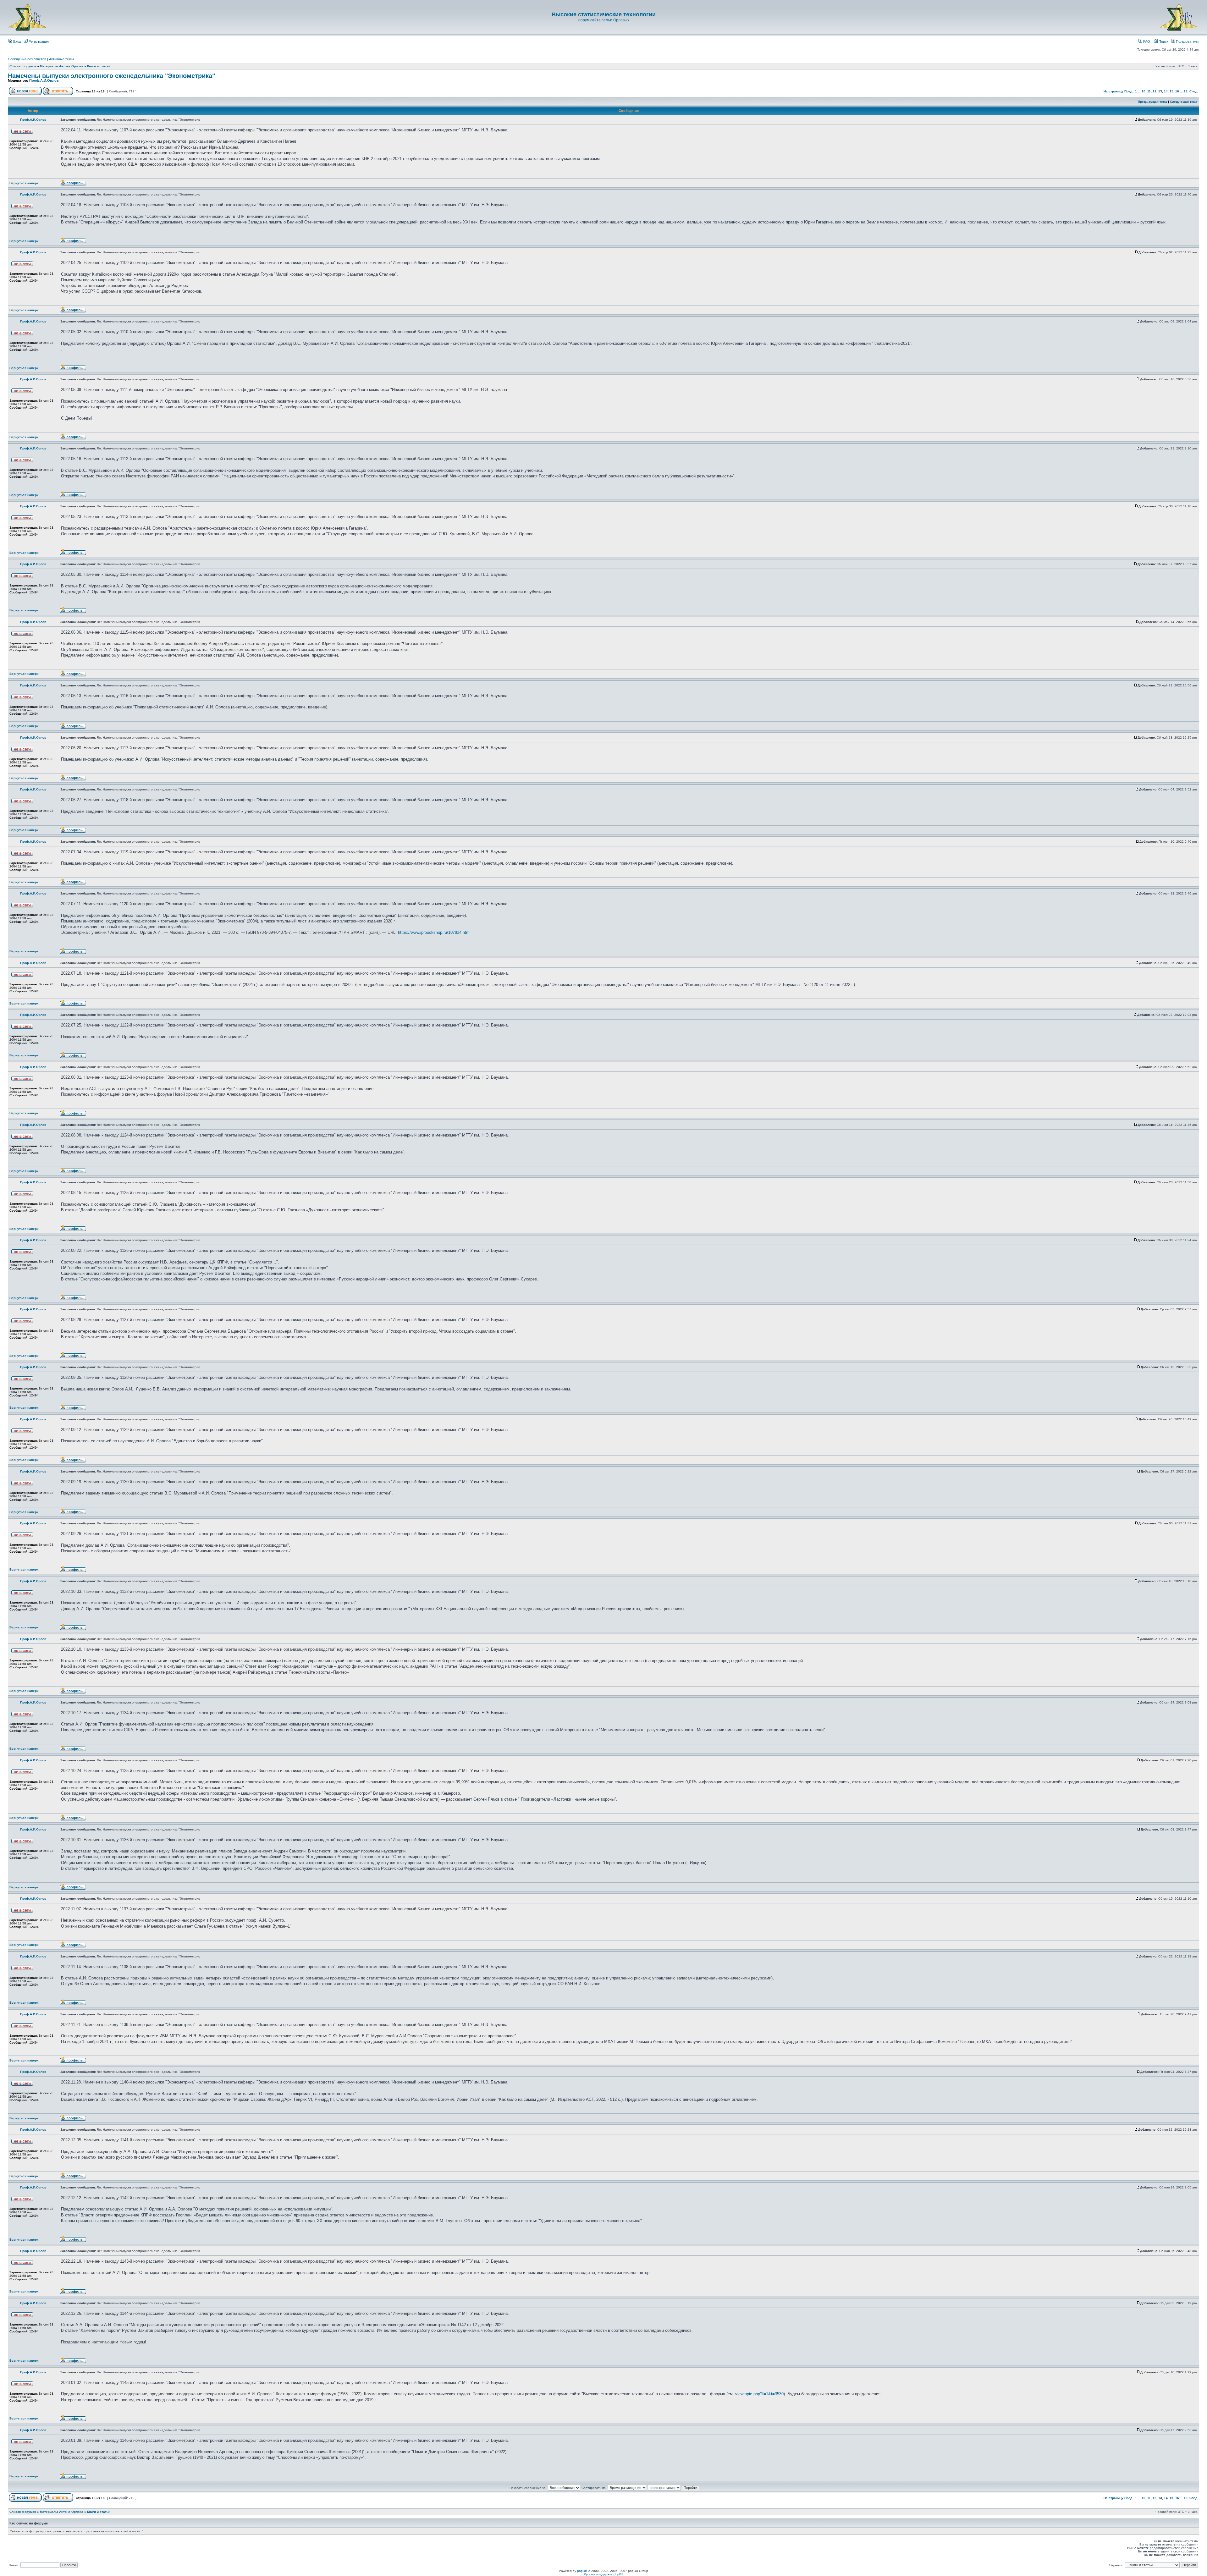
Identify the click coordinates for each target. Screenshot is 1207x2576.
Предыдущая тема (1152, 102)
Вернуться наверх (24, 183)
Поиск (1163, 41)
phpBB (582, 2571)
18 (1186, 91)
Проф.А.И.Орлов (44, 80)
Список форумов (23, 66)
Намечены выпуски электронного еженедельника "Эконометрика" (111, 76)
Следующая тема (1184, 102)
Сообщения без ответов (27, 59)
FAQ (1146, 41)
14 (1166, 91)
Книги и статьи (99, 66)
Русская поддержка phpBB (604, 2574)
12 (1155, 91)
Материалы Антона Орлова (62, 66)
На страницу (1113, 91)
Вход (17, 41)
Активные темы (61, 59)
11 (1149, 91)
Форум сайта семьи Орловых (603, 20)
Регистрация (38, 41)
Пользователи (1187, 41)
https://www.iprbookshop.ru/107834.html (434, 932)
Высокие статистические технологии (604, 14)
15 (1171, 91)
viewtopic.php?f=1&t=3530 (759, 2394)
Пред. (1129, 91)
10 (1144, 91)
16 (1177, 91)
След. (1194, 91)
